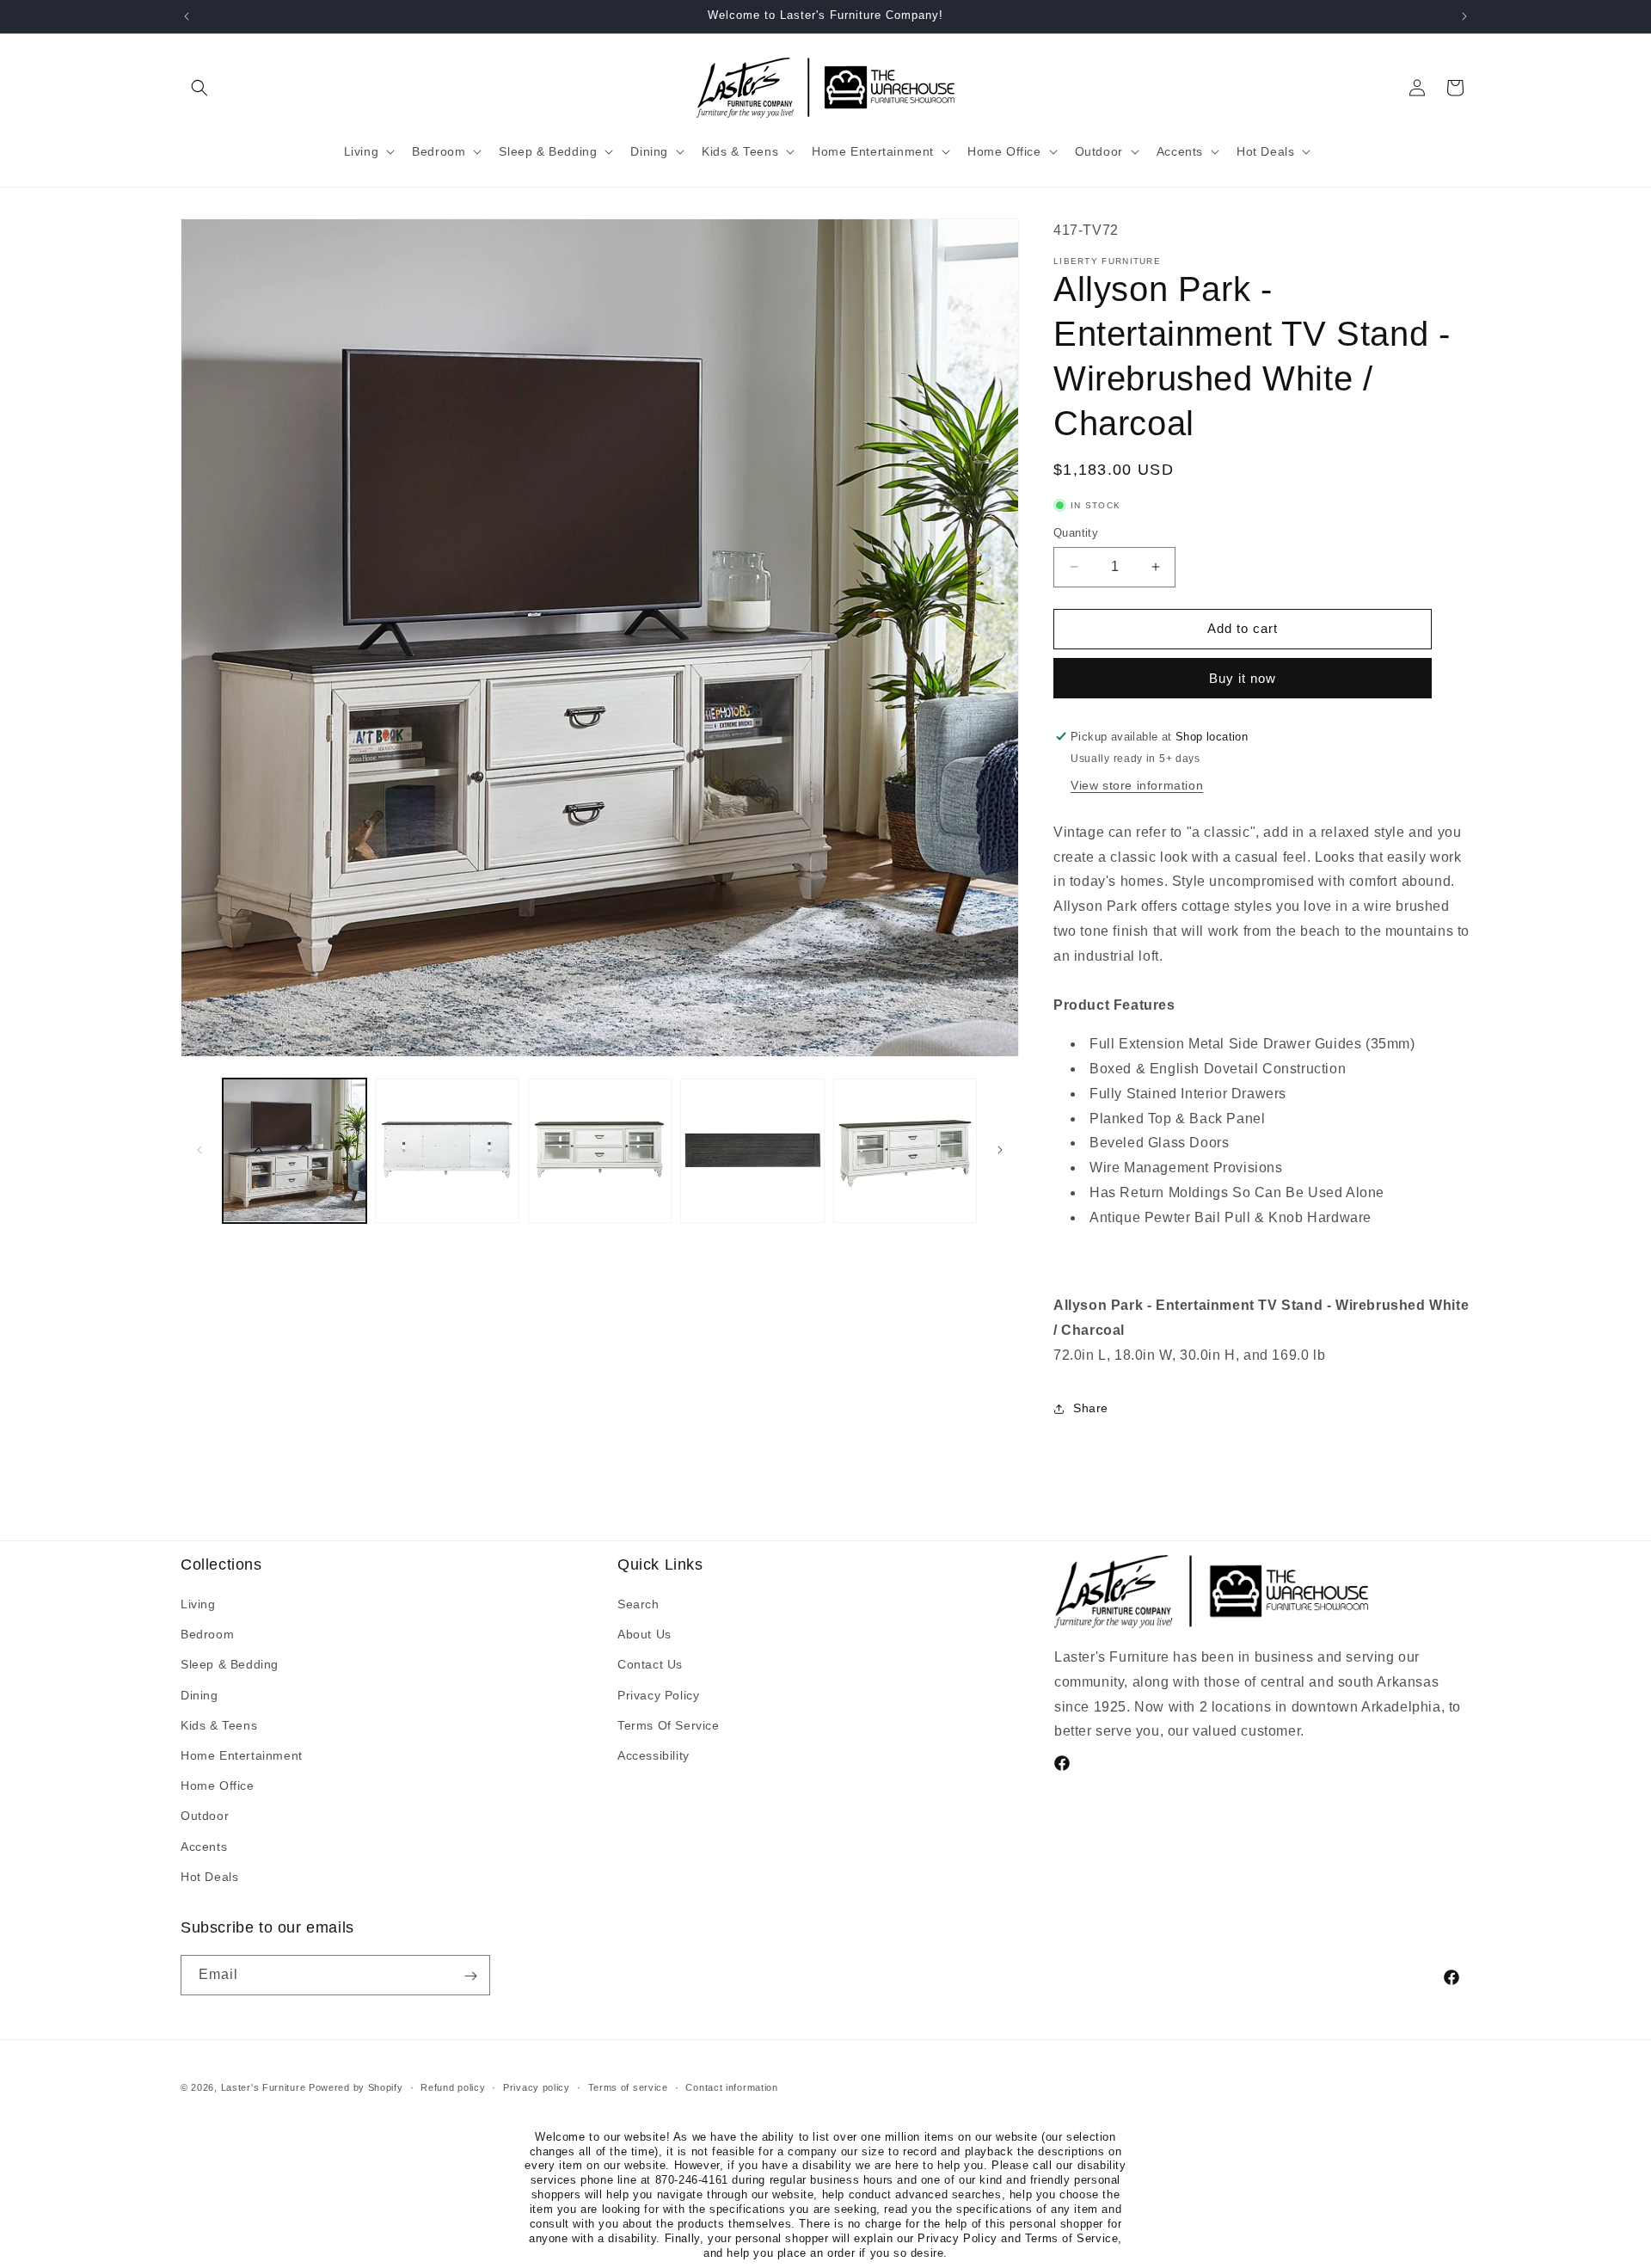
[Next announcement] (1464, 16)
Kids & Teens (219, 1725)
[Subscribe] (470, 1976)
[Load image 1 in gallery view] (295, 1150)
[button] (199, 88)
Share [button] (1091, 1408)
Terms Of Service (669, 1725)
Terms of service (628, 2087)
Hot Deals (209, 1877)
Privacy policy (537, 2087)
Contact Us (650, 1665)
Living (198, 1604)
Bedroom (207, 1635)
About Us (644, 1635)
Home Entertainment (242, 1755)
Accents (204, 1847)
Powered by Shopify (356, 2087)
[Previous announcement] (187, 16)
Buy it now (1243, 678)
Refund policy (453, 2087)
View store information (1137, 785)
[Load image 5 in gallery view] (905, 1150)
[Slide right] (1000, 1150)
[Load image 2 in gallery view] (447, 1150)
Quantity (1076, 533)
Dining (199, 1695)
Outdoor (205, 1816)
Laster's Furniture (264, 2087)
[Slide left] (199, 1150)
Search (638, 1604)
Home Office (218, 1786)
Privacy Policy (658, 1695)
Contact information (731, 2087)
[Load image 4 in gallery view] (752, 1150)
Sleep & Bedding (230, 1665)
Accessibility (654, 1755)
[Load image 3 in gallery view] (600, 1150)
